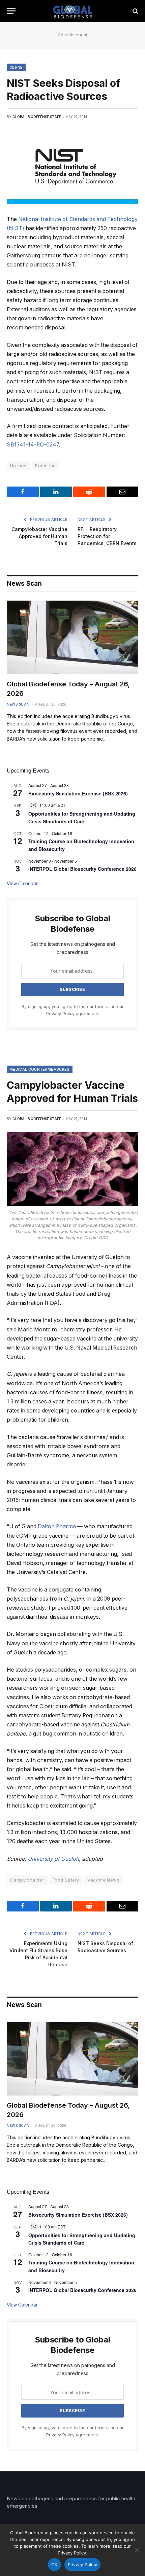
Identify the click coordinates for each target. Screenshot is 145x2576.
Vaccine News (103, 1880)
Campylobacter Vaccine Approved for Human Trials (39, 536)
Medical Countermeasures (40, 1069)
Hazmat (18, 466)
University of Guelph (53, 1859)
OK (54, 2565)
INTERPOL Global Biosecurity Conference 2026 (82, 869)
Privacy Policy (60, 1014)
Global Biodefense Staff (37, 117)
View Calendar (22, 883)
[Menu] (11, 11)
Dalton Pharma (57, 1526)
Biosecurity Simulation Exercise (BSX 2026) (78, 793)
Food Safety (66, 1880)
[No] (137, 2550)
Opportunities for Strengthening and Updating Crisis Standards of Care (82, 817)
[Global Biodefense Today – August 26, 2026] (72, 637)
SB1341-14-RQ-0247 (33, 445)
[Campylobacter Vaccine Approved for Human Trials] (72, 1169)
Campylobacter (27, 1880)
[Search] (135, 11)
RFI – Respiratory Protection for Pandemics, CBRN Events (107, 536)
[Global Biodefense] (73, 11)
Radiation (46, 466)
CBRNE (16, 67)
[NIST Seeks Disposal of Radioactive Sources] (72, 167)
